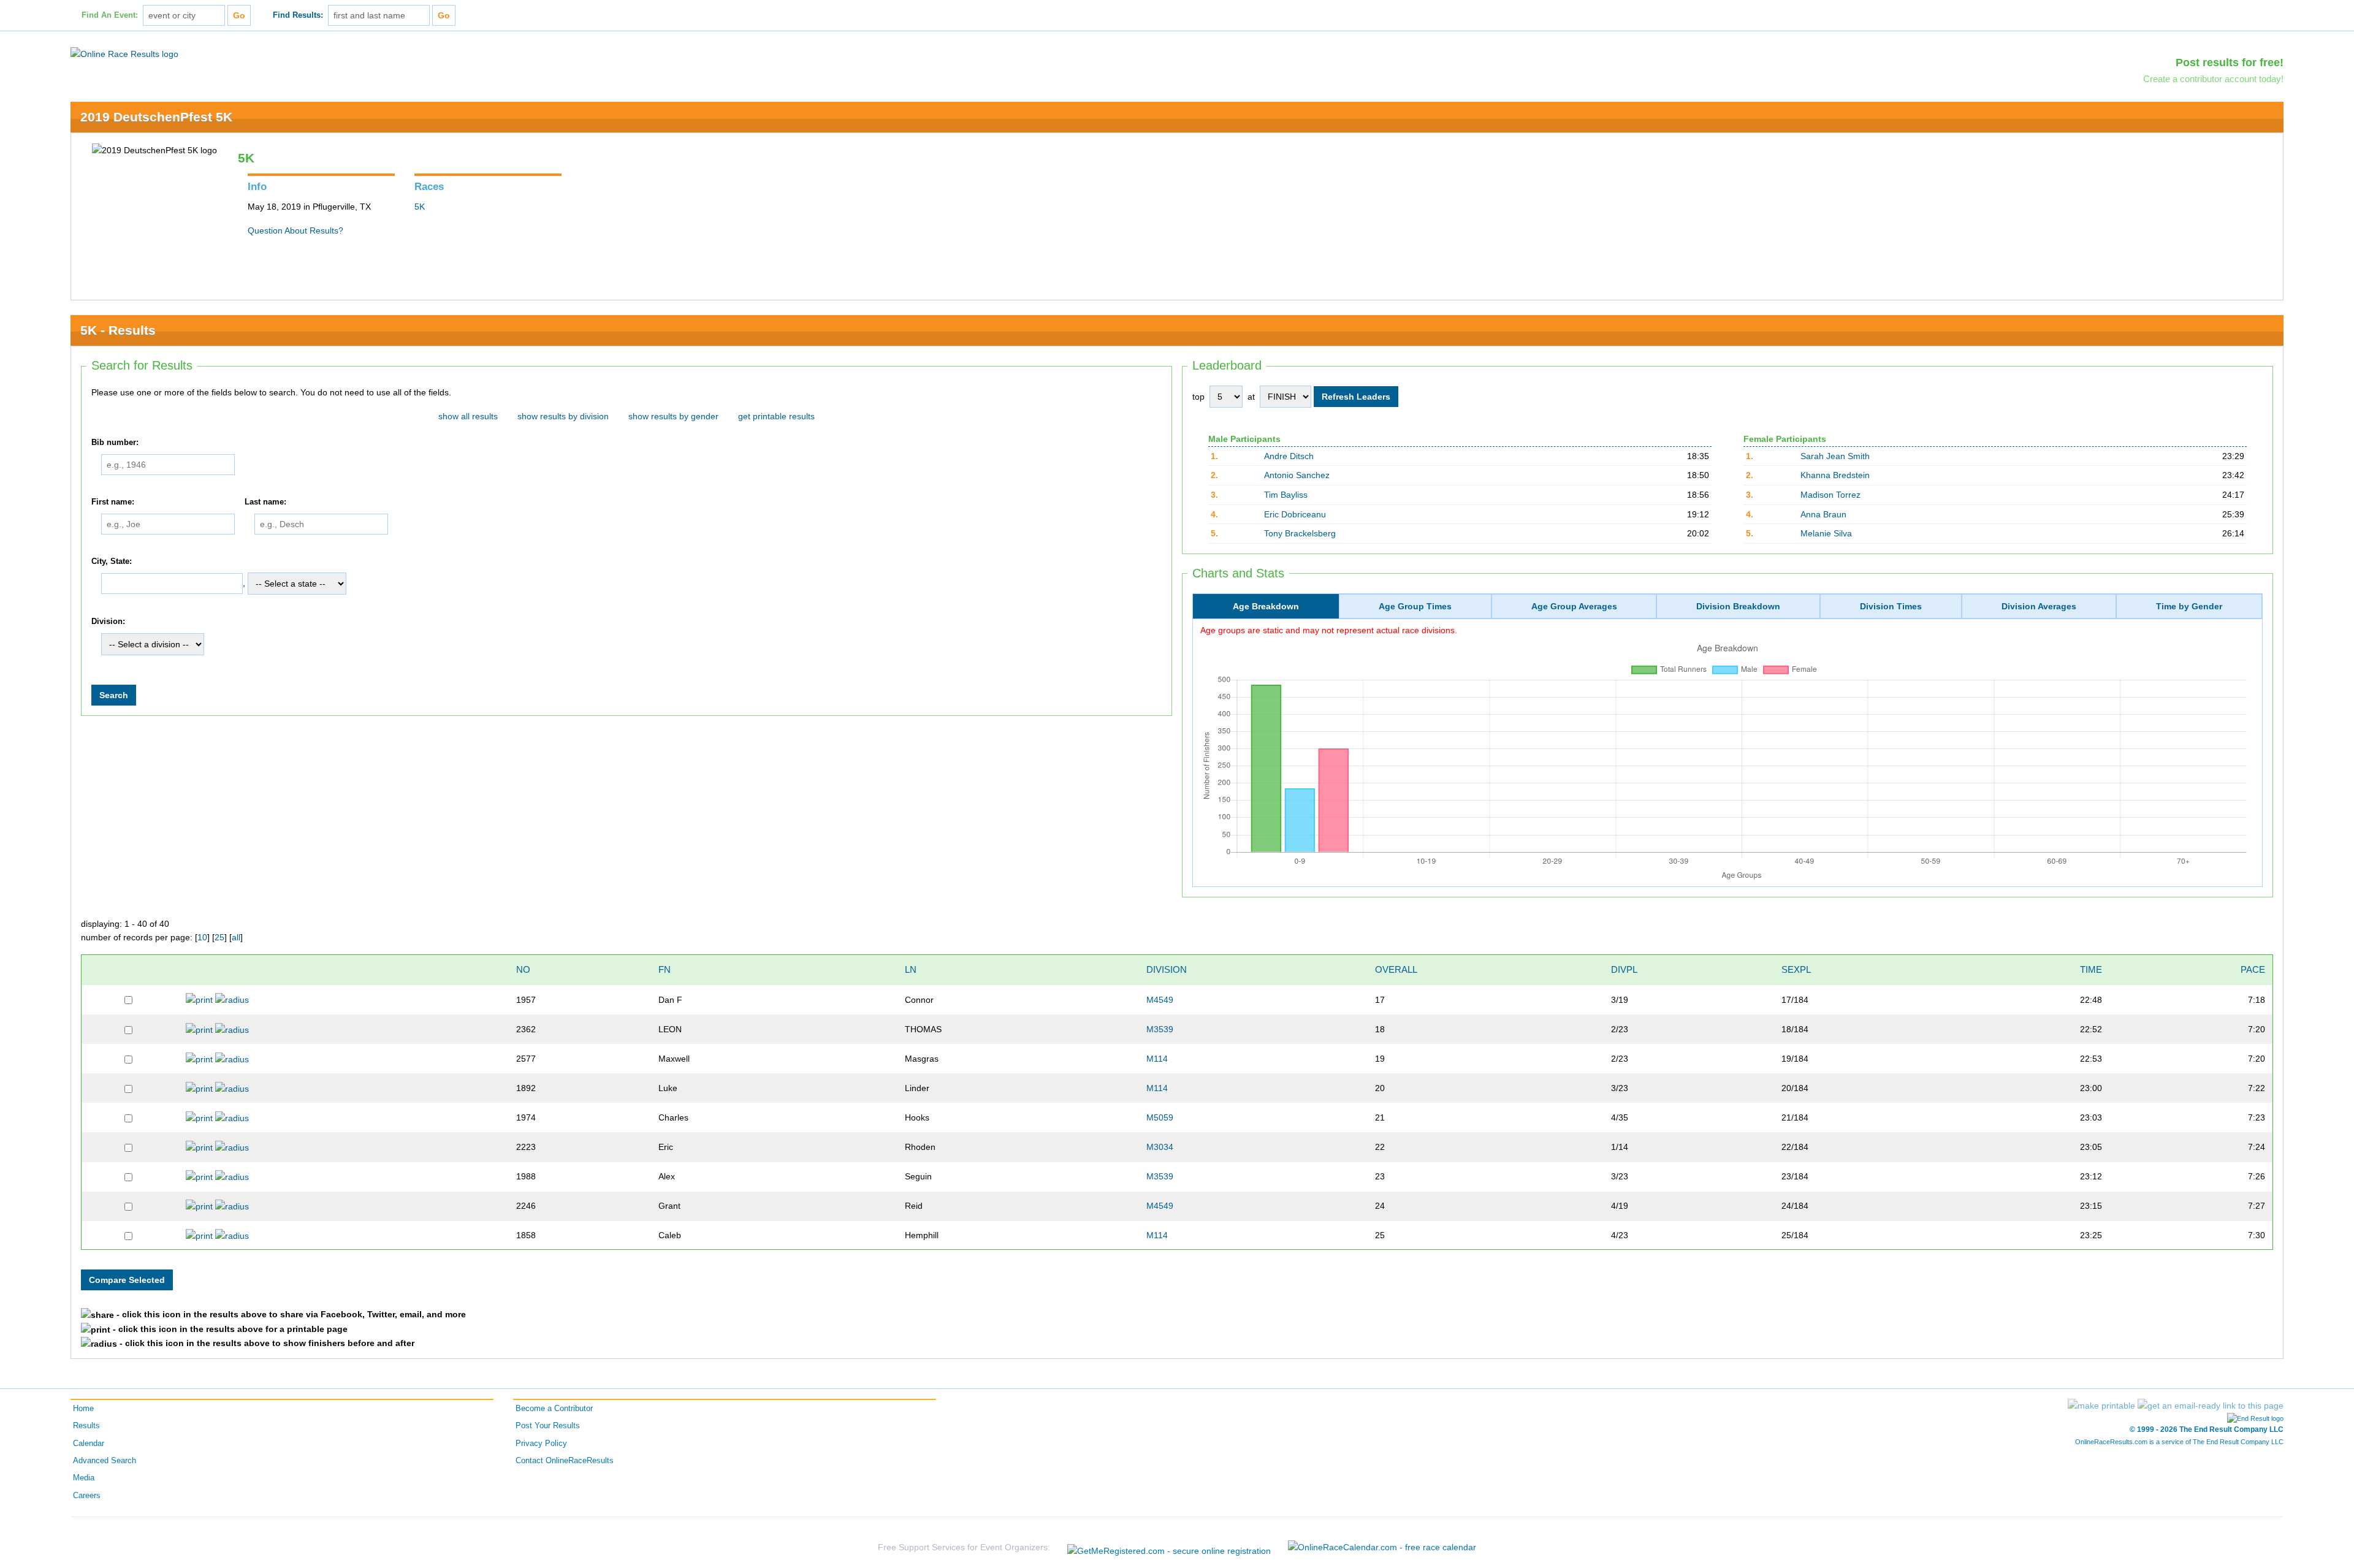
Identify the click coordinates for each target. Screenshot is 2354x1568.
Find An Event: (110, 15)
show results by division (563, 416)
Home (83, 1409)
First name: (113, 502)
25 (219, 937)
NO (523, 969)
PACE (2253, 969)
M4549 (1160, 1000)
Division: (108, 622)
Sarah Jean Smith (1835, 456)
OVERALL (1396, 969)
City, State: (112, 561)
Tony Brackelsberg (1300, 533)
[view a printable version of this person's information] (199, 999)
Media (84, 1478)
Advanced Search (105, 1461)
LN (911, 969)
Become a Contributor (554, 1409)
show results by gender (673, 416)
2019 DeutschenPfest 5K (156, 117)
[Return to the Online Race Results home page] (124, 53)
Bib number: (115, 443)
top (1198, 397)
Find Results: (298, 15)
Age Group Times (1415, 606)
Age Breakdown (1266, 606)
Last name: (265, 502)
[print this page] (2101, 1406)
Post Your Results (548, 1426)
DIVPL (1624, 969)
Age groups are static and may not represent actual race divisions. (1329, 630)
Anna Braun (1823, 514)
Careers (87, 1496)
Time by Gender (2189, 606)
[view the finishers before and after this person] (232, 999)
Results (86, 1426)
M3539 (1160, 1029)
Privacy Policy (541, 1444)
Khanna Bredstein (1835, 475)
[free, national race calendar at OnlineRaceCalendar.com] (1382, 1547)
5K (420, 207)
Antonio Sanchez (1297, 475)
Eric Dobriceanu (1295, 514)
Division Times (1891, 606)
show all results (468, 416)
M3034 (1160, 1147)
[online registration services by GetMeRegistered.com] (1169, 1547)
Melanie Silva (1826, 533)
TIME (2091, 969)
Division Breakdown (1738, 606)
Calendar (89, 1444)
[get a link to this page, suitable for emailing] (2211, 1406)
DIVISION (1167, 969)
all (236, 937)
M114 (1157, 1059)
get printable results (776, 416)
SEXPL (1796, 969)
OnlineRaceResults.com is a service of (2179, 1442)
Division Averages (2039, 606)
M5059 (1160, 1117)
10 (202, 937)
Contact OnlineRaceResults (565, 1461)
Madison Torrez (1830, 495)
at (1251, 397)
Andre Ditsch (1289, 456)
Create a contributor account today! (2213, 79)
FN (665, 969)
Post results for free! (2230, 63)
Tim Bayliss (1286, 495)
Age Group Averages (1574, 606)
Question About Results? (295, 230)
